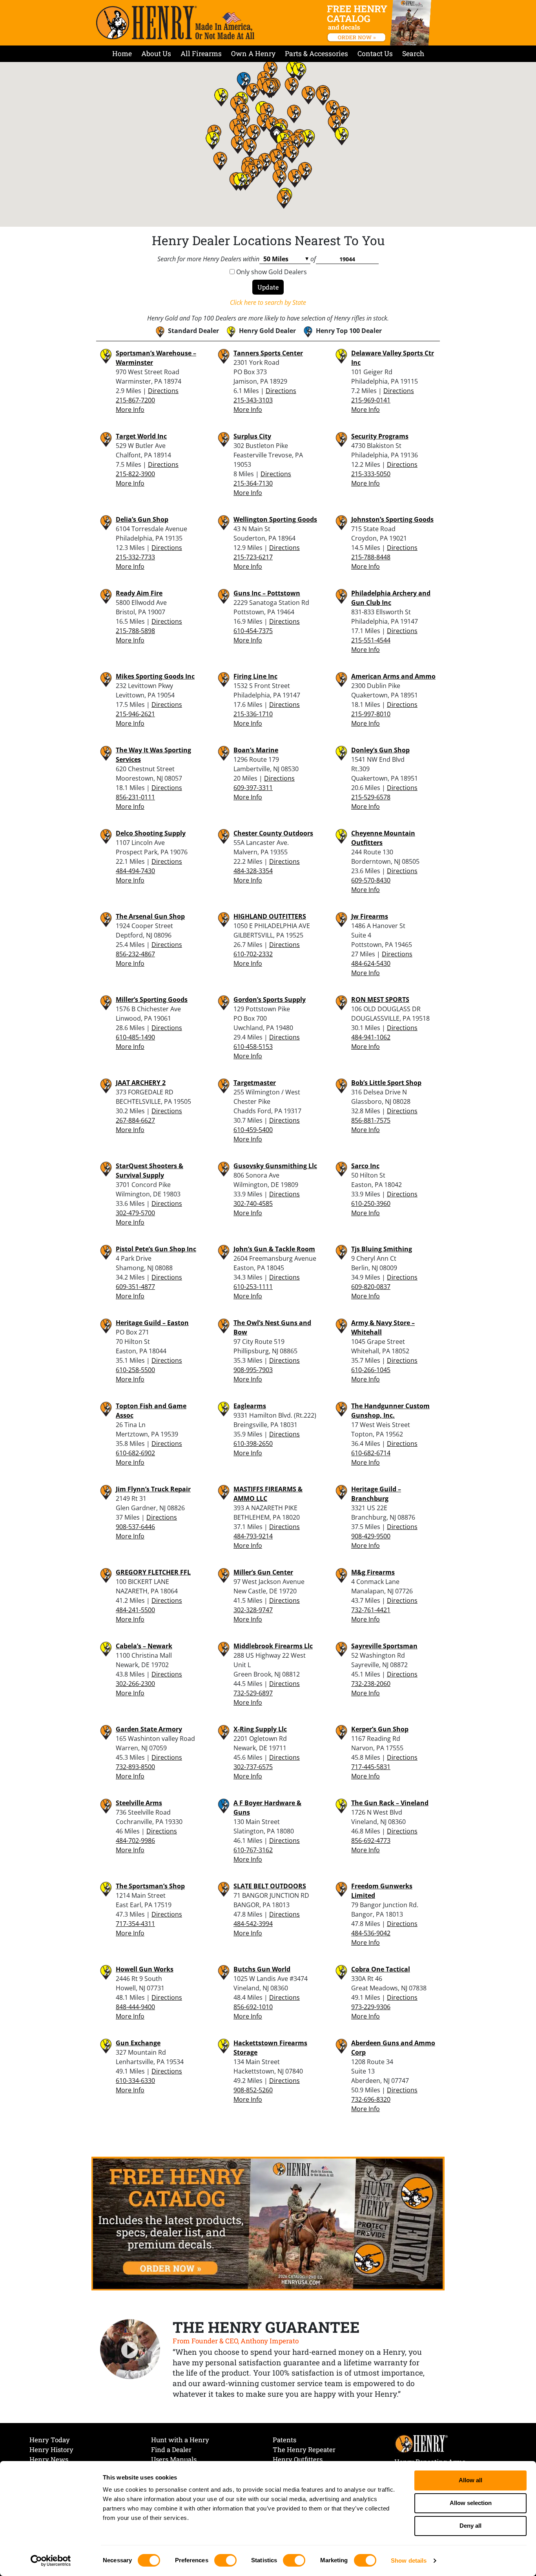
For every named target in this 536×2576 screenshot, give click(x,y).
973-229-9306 (371, 2007)
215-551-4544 (371, 640)
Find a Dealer (171, 2449)
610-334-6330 (135, 2081)
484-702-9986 (135, 1841)
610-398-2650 (253, 1444)
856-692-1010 (253, 2007)
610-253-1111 (253, 1287)
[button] (253, 133)
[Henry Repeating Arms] (175, 23)
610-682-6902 (135, 1453)
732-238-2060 (371, 1684)
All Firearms (201, 54)
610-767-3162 (253, 1850)
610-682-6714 (371, 1453)
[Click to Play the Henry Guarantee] (130, 2350)
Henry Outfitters (298, 2459)
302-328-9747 (253, 1610)
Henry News (49, 2459)
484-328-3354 (253, 871)
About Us (156, 54)
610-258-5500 (135, 1370)
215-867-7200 (135, 400)
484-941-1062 (371, 1037)
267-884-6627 (135, 1120)
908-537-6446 (135, 1527)
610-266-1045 (371, 1370)
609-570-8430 (371, 880)
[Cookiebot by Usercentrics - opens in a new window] (51, 2561)
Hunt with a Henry (180, 2440)
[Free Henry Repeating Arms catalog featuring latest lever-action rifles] (380, 23)
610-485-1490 (135, 1037)
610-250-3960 (371, 1203)
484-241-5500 (135, 1610)
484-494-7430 (135, 871)
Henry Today (50, 2440)
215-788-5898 (135, 631)
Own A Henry (253, 54)
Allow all (470, 2480)
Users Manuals (174, 2459)
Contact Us (375, 54)
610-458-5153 (253, 1047)
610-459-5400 (253, 1130)
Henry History (51, 2449)
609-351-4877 (135, 1287)
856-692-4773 (371, 1841)
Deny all (470, 2526)
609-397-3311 (253, 788)
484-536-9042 (371, 1933)
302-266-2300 (135, 1684)
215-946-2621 (135, 714)
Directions (163, 391)
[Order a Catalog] (268, 2223)
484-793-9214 (253, 1536)
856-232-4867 (135, 954)
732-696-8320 (371, 2099)
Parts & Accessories (316, 54)
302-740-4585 (253, 1203)
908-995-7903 (253, 1370)
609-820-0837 (371, 1287)
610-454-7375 (253, 631)
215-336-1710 (253, 714)
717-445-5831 (371, 1767)
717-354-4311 (135, 1924)
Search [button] (413, 54)
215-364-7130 (253, 483)
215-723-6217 (253, 557)
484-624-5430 (371, 963)
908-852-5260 (253, 2090)
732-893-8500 (135, 1767)
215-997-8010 (371, 714)
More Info (130, 410)
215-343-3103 (253, 400)
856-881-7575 (371, 1120)
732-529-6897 (253, 1693)
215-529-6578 (371, 797)
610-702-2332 (253, 954)
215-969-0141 (371, 400)
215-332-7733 (135, 557)
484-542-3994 (253, 1924)
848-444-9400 (135, 2007)
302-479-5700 (135, 1213)
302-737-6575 (253, 1767)
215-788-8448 (371, 557)
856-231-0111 (135, 797)
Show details (409, 2561)
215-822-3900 (135, 474)
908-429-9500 (371, 1536)
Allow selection (471, 2503)
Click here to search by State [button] (268, 302)
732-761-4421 (371, 1610)
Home (122, 54)
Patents (284, 2440)
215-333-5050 (371, 474)
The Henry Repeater (304, 2449)
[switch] (225, 2560)
